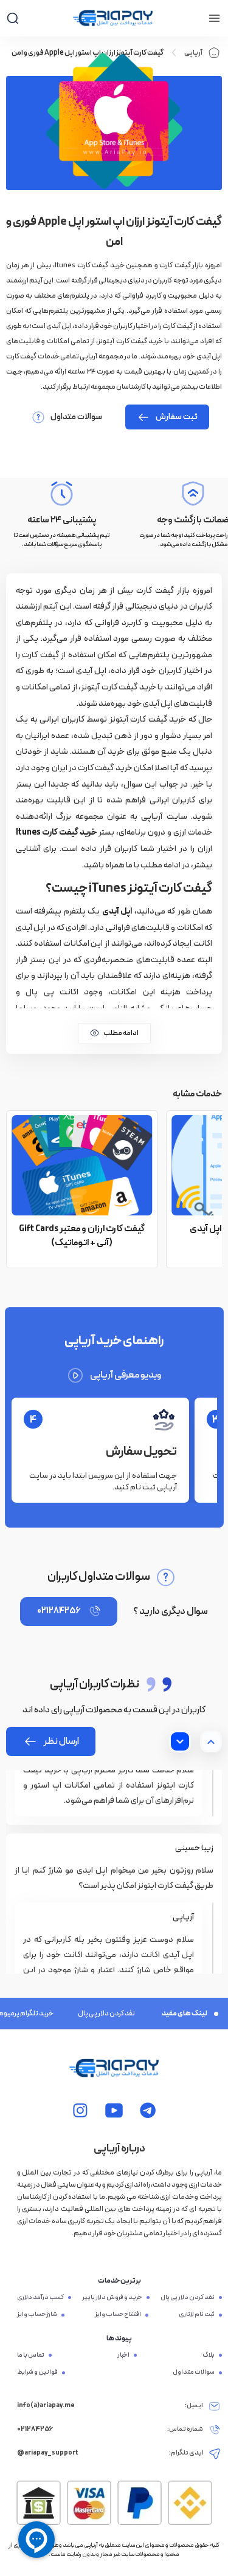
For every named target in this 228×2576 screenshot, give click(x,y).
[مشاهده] (148, 2110)
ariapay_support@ (48, 2453)
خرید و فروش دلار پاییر (112, 2298)
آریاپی (193, 53)
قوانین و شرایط (37, 2373)
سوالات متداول (76, 417)
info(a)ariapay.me (46, 2406)
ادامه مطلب (121, 1033)
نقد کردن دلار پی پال (98, 2014)
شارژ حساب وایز (37, 2315)
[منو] (214, 18)
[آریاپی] (113, 18)
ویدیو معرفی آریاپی (126, 1375)
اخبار (123, 2356)
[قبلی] (211, 1741)
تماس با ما (31, 2356)
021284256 (59, 1611)
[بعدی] (180, 1741)
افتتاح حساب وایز (118, 2315)
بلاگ (209, 2356)
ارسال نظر (61, 1741)
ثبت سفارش (177, 417)
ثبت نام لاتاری (197, 2315)
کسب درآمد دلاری (40, 2298)
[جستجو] (12, 18)
